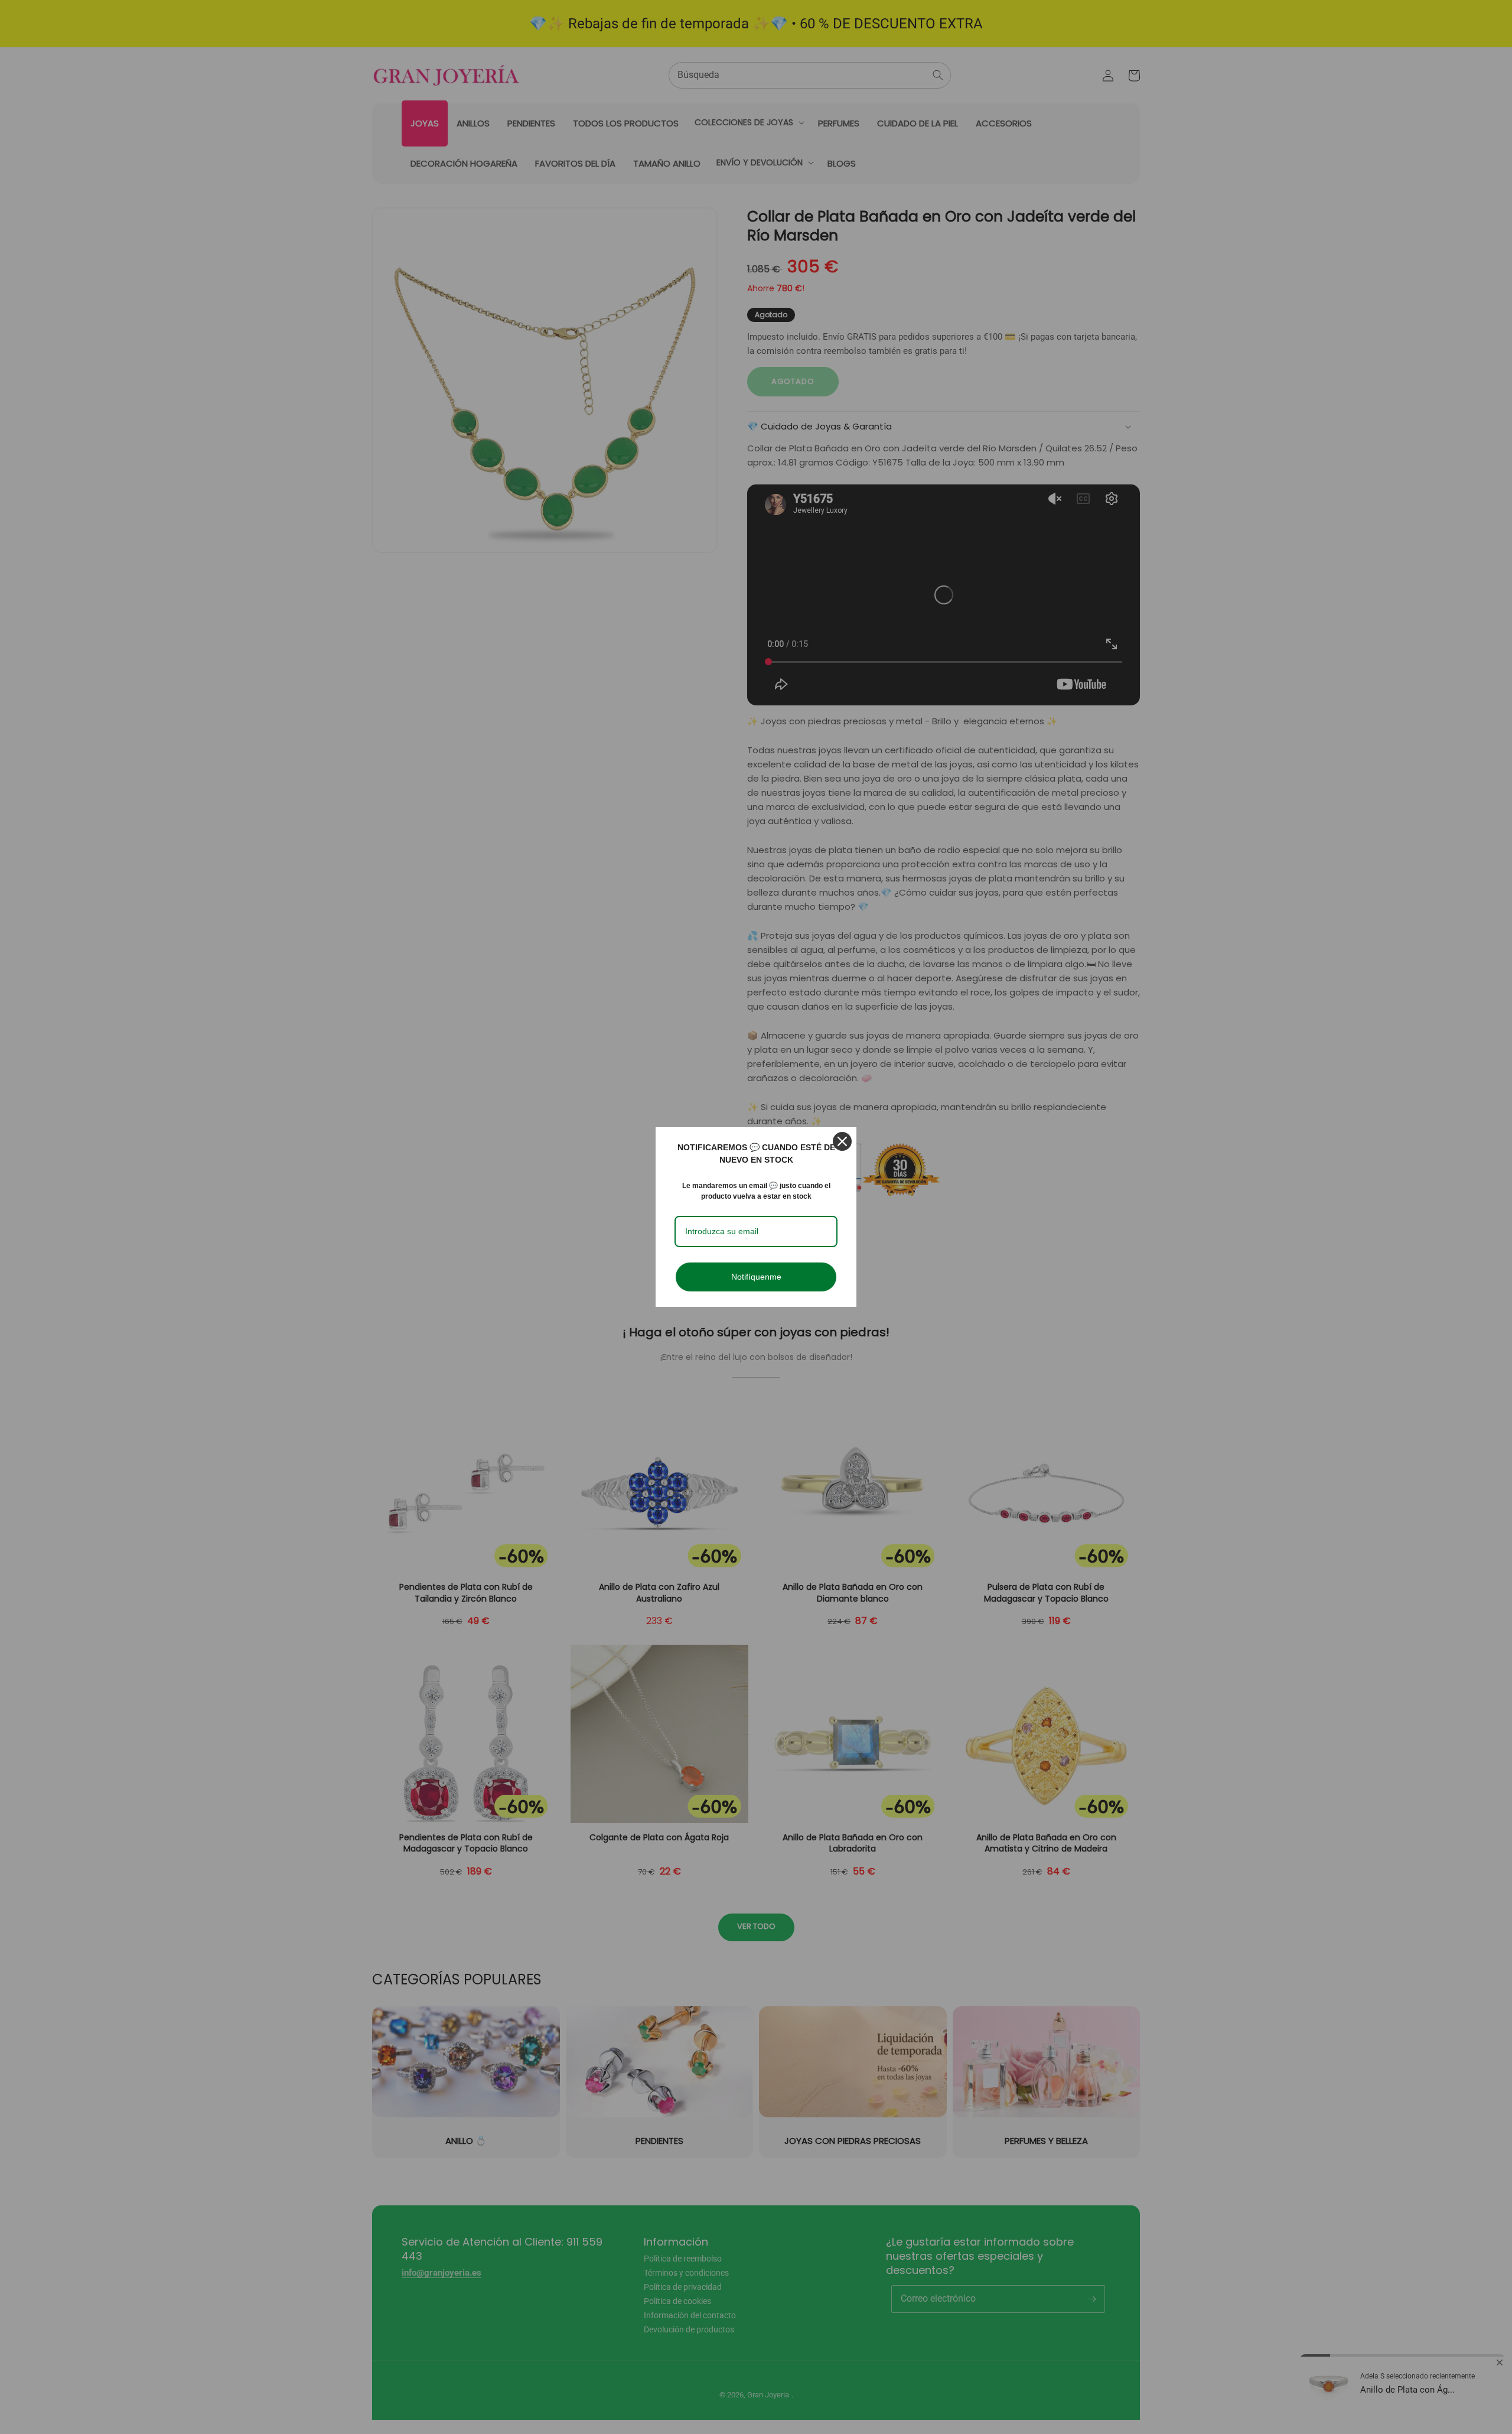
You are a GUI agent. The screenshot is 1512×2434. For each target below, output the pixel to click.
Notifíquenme (756, 1277)
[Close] (842, 1141)
